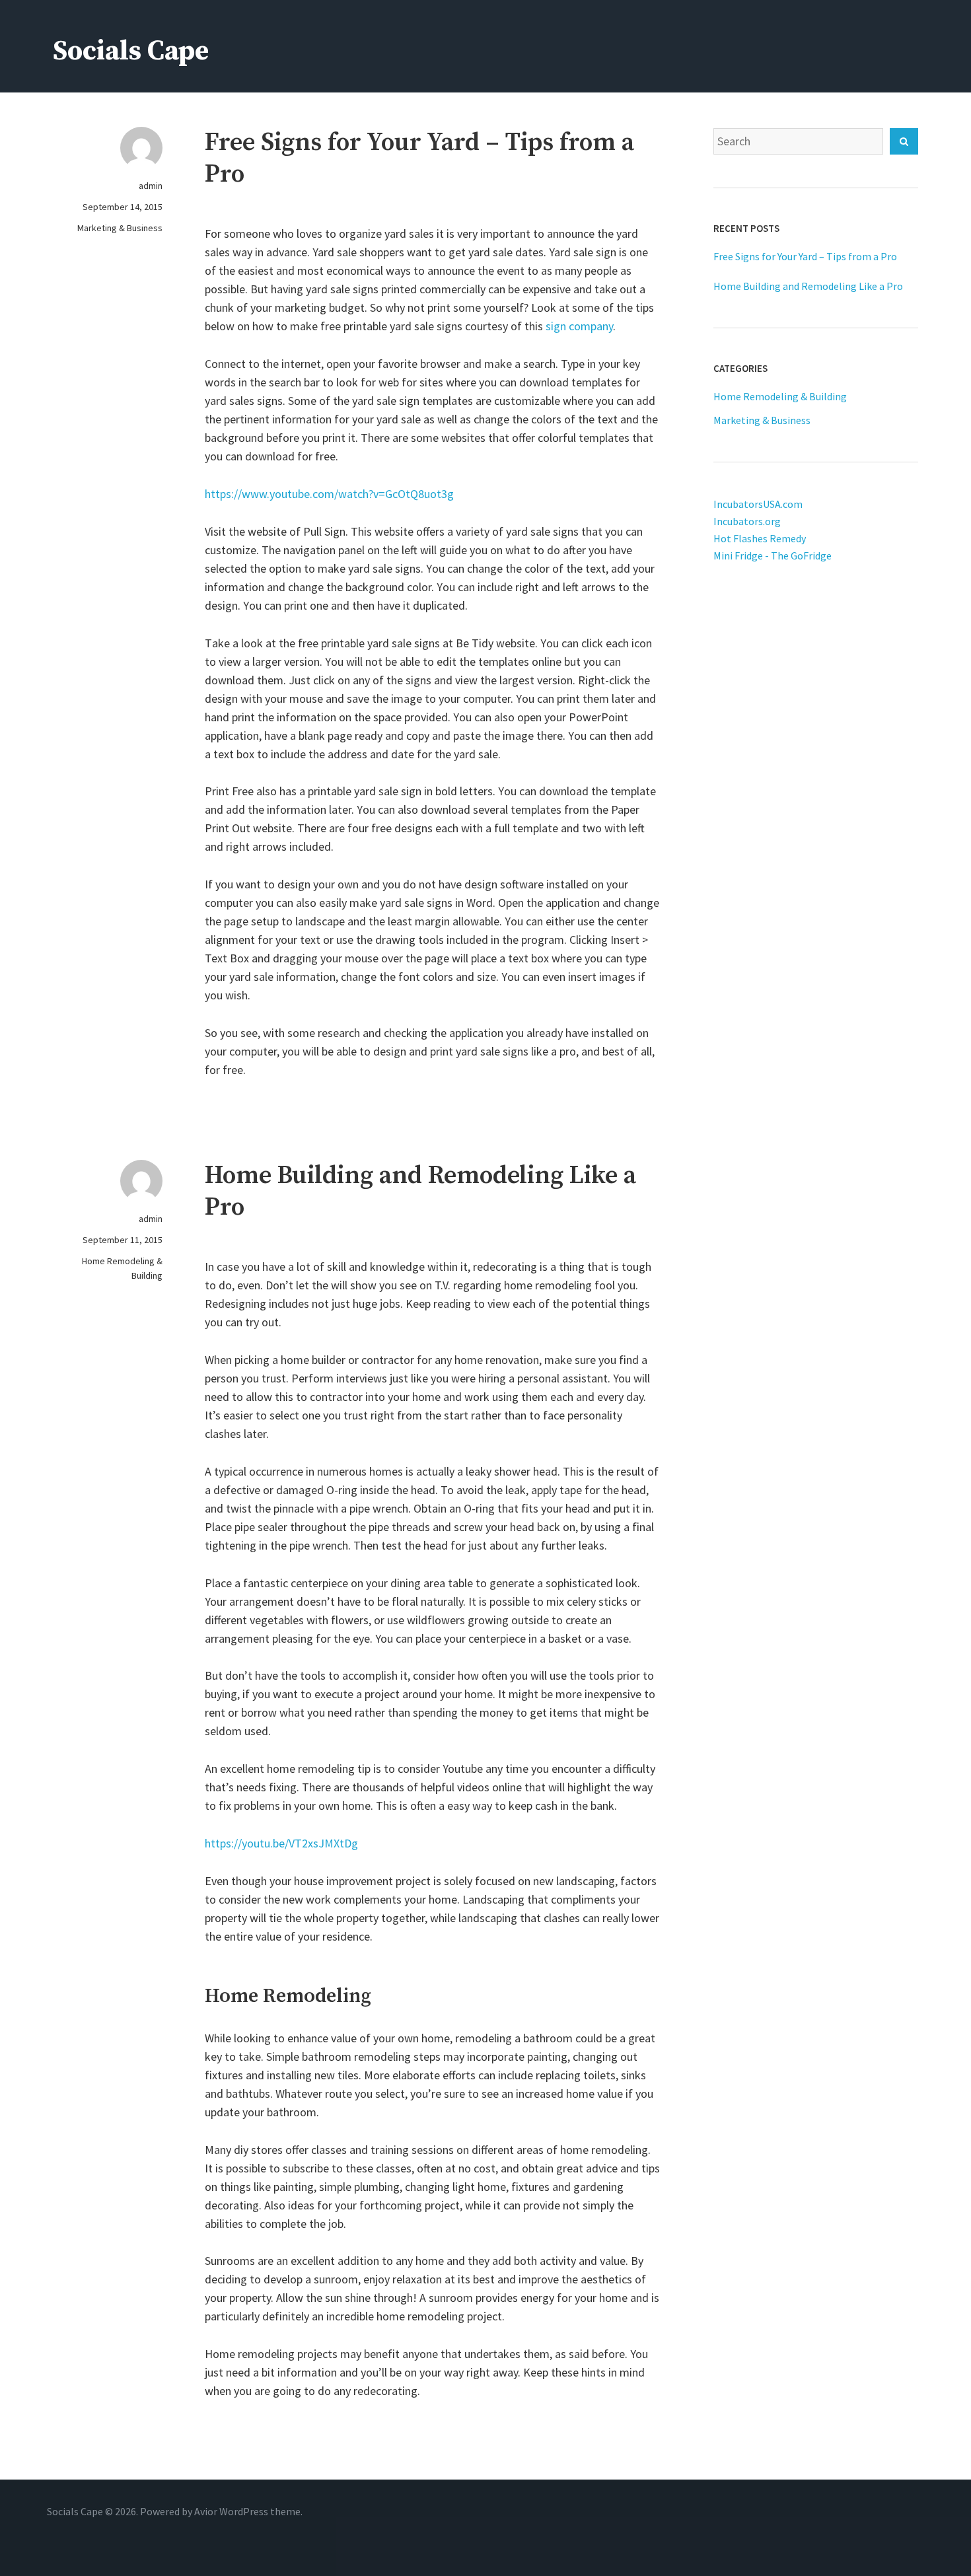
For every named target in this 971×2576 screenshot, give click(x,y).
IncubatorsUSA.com (758, 504)
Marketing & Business (120, 228)
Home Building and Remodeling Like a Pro (808, 286)
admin (151, 186)
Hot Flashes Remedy (760, 538)
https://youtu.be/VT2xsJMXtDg (281, 1843)
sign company (579, 326)
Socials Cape (131, 51)
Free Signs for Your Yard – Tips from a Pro (805, 256)
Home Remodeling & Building (122, 1268)
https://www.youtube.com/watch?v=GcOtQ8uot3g (329, 494)
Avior (206, 2511)
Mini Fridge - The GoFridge (773, 555)
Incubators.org (747, 521)
